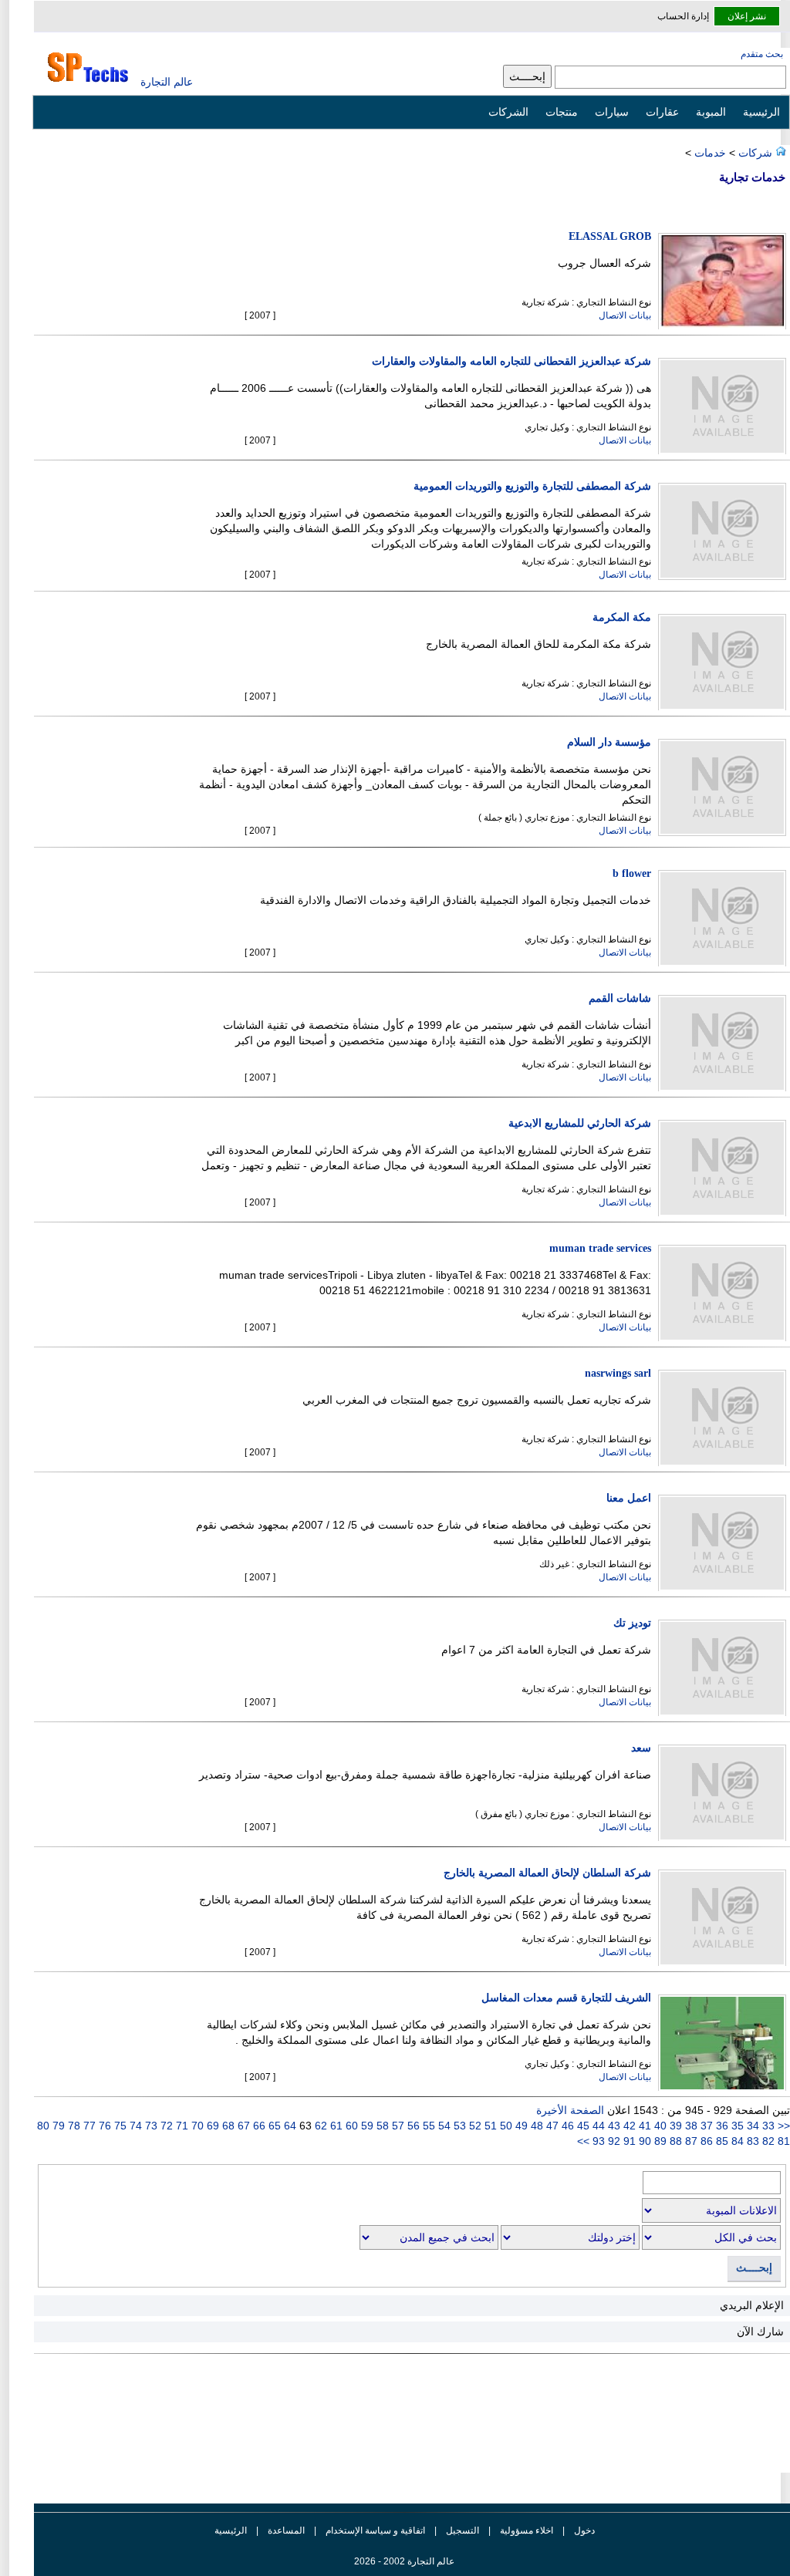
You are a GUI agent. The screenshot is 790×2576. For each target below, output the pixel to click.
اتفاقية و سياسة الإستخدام (374, 2530)
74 (134, 2126)
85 (721, 2141)
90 (643, 2141)
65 (273, 2126)
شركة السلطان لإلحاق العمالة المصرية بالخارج (547, 1873)
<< (784, 2126)
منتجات (562, 112)
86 (705, 2141)
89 (659, 2141)
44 (597, 2126)
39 (674, 2126)
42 (628, 2126)
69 (211, 2126)
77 (88, 2126)
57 (397, 2126)
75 (119, 2126)
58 (381, 2126)
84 (736, 2141)
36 (721, 2126)
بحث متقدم (762, 54)
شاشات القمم (620, 998)
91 (628, 2141)
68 (227, 2126)
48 (535, 2126)
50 (505, 2126)
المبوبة (711, 112)
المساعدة (286, 2530)
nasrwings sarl (618, 1373)
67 (242, 2126)
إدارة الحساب (683, 16)
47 (551, 2126)
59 (366, 2126)
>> (583, 2141)
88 (674, 2141)
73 (150, 2126)
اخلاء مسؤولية (527, 2530)
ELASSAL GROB (610, 236)
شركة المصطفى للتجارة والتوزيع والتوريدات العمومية (532, 486)
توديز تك (632, 1623)
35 (736, 2126)
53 (458, 2126)
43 (613, 2126)
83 (751, 2141)
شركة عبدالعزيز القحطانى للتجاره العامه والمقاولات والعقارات (511, 361)
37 (705, 2126)
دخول (584, 2530)
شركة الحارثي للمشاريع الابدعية (580, 1123)
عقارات (662, 112)
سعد (641, 1748)
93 (597, 2141)
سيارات (612, 112)
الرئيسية (761, 112)
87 (690, 2141)
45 (582, 2126)
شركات (754, 153)
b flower (632, 873)
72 (165, 2126)
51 (489, 2126)
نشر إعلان (747, 16)
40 (659, 2126)
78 (73, 2126)
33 (768, 2126)
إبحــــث (754, 2268)
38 (690, 2126)
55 (427, 2126)
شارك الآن (760, 2332)
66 (258, 2126)
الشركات (508, 112)
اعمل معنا (629, 1498)
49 (520, 2126)
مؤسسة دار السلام (609, 742)
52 (474, 2126)
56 (412, 2126)
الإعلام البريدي (752, 2305)
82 (767, 2141)
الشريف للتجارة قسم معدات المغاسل (566, 1998)
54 (443, 2126)
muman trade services (600, 1248)
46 (566, 2126)
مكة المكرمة (622, 617)
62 (319, 2126)
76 (103, 2126)
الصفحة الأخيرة (570, 2110)
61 (335, 2126)
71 (181, 2126)
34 (751, 2126)
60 (350, 2126)
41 (643, 2126)
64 (289, 2126)
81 (782, 2141)
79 (57, 2126)
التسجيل (463, 2530)
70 (196, 2126)
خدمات (710, 153)
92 (613, 2141)
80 (43, 2126)
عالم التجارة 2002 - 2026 (404, 2561)
